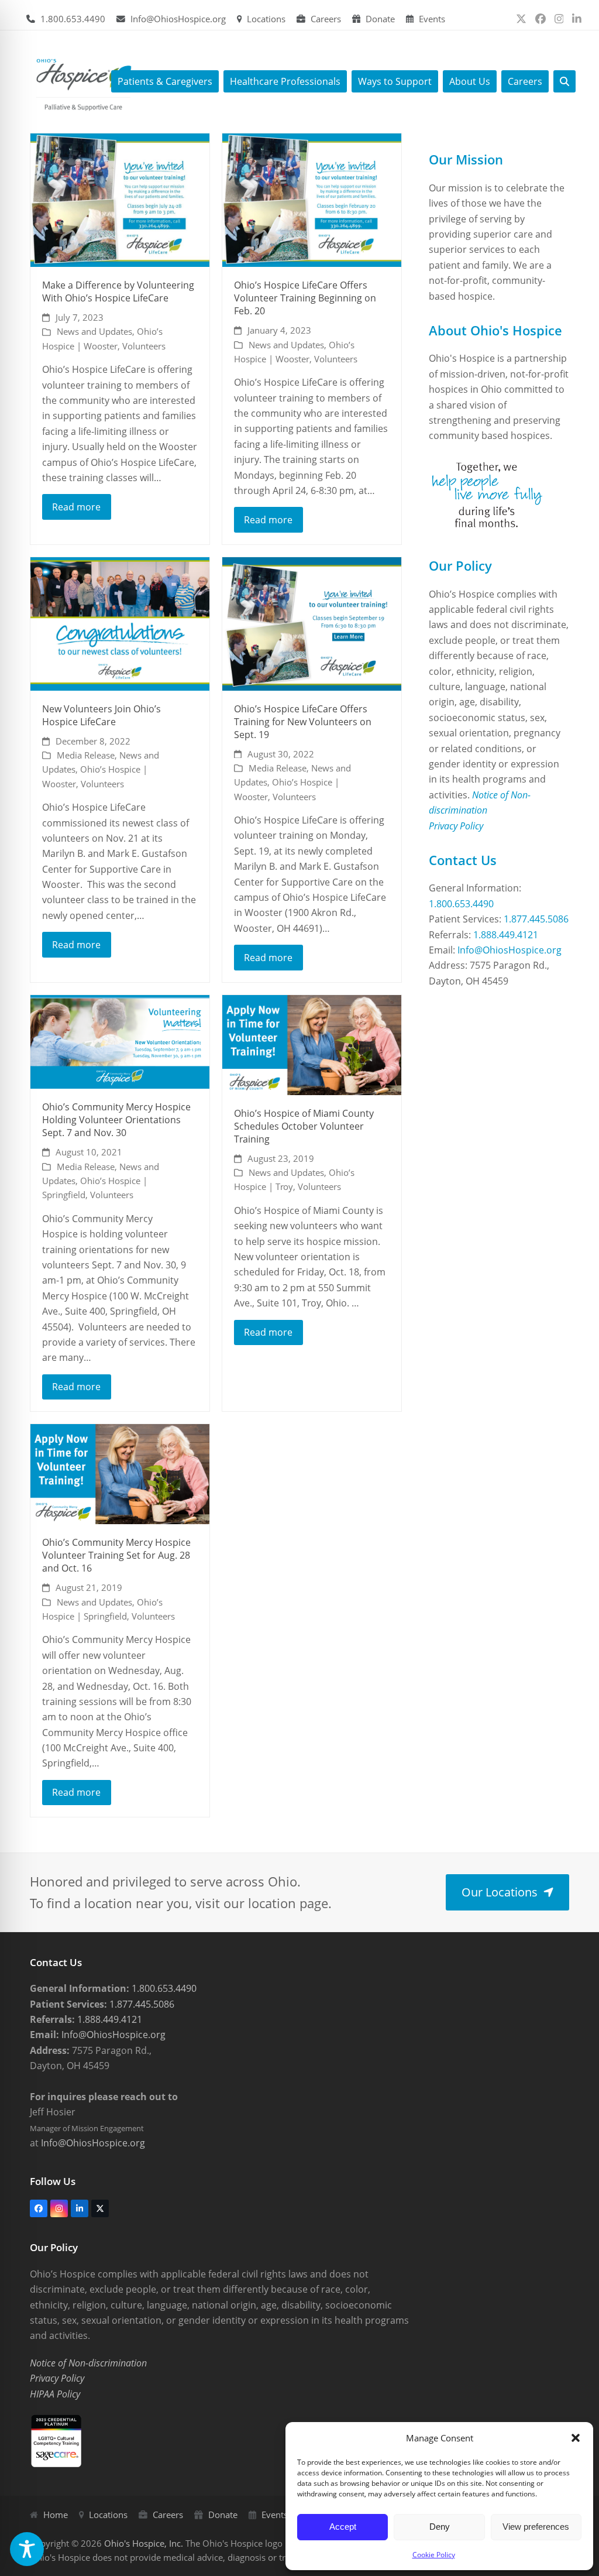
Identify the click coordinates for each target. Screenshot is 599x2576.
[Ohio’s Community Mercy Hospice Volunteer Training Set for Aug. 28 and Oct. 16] (120, 1473)
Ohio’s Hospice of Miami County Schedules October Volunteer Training (304, 1126)
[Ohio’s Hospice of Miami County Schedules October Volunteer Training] (312, 1044)
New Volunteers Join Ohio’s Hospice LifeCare (101, 715)
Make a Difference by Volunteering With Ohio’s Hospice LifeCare (118, 291)
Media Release (86, 755)
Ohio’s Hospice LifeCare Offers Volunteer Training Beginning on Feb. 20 (305, 298)
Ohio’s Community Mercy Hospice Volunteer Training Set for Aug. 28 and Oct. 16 (116, 1555)
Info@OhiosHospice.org (178, 19)
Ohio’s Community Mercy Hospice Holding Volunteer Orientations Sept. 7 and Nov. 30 (116, 1120)
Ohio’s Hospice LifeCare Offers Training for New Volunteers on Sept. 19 (303, 722)
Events (432, 19)
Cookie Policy (434, 2555)
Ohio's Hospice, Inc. (144, 2543)
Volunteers (144, 346)
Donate (380, 19)
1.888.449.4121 (506, 935)
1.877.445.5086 (536, 919)
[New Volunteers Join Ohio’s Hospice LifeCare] (120, 623)
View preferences (536, 2527)
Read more (76, 507)
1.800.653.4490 (73, 19)
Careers (326, 19)
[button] (576, 2438)
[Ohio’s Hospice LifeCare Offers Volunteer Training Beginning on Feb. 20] (312, 200)
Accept (343, 2527)
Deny (440, 2527)
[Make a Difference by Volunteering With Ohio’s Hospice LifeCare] (120, 200)
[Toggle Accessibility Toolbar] (27, 2549)
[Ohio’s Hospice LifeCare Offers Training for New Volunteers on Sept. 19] (312, 623)
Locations (266, 19)
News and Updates (94, 331)
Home (56, 2515)
